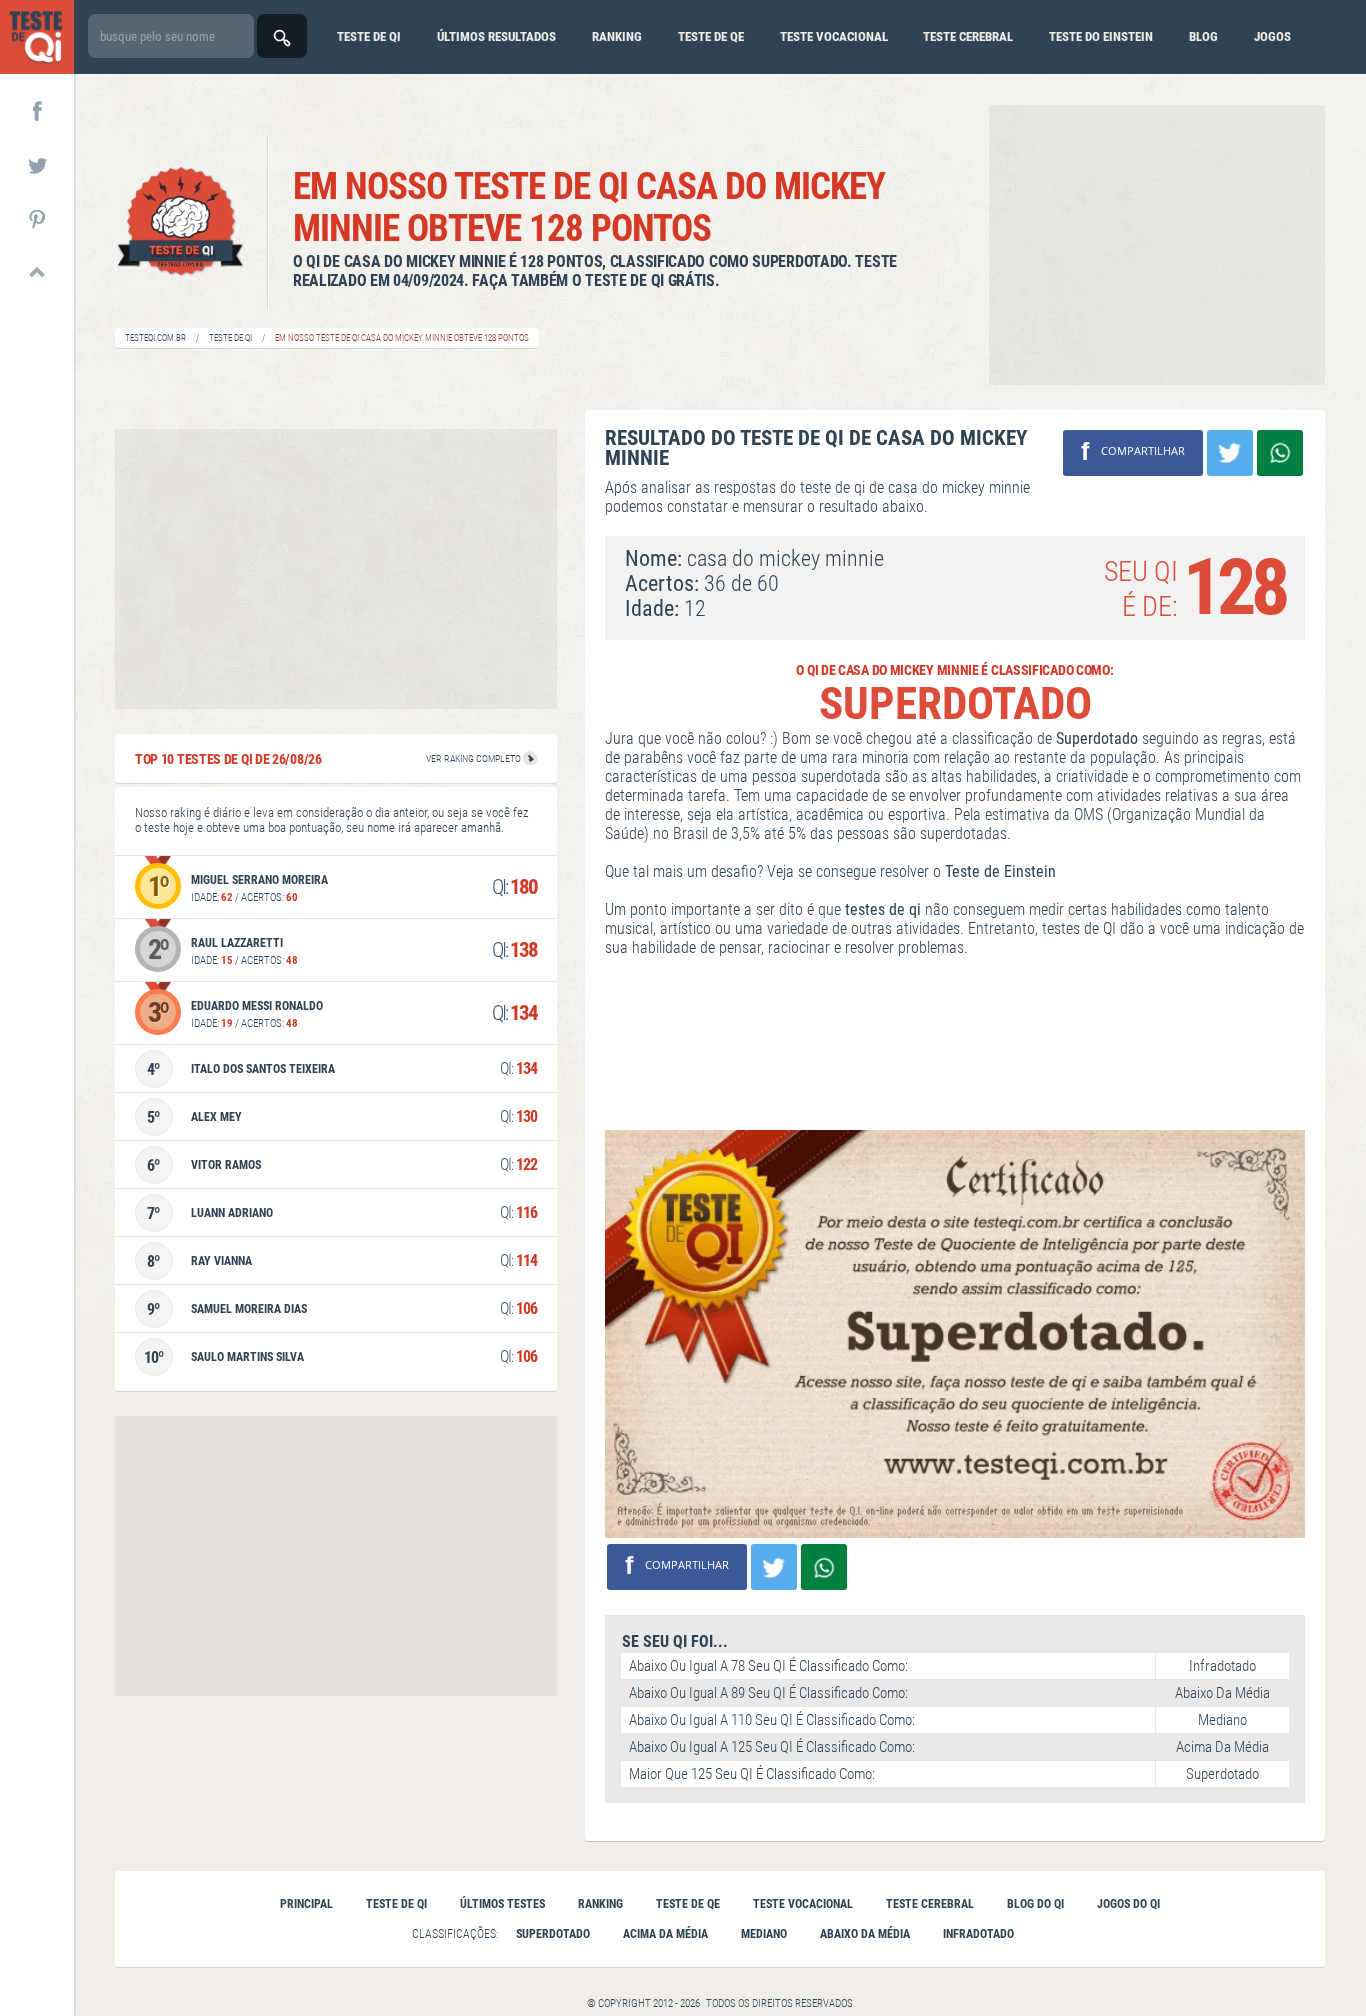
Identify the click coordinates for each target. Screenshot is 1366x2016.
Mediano (764, 1934)
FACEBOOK (37, 110)
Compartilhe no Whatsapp (1280, 453)
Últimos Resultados (496, 36)
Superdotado (553, 1934)
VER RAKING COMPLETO (474, 758)
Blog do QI (1035, 1904)
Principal (306, 1904)
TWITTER (37, 164)
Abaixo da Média (865, 1934)
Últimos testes (502, 1904)
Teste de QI (230, 338)
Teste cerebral (968, 36)
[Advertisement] (1157, 245)
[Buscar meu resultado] (282, 36)
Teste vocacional (834, 36)
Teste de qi (369, 36)
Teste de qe (711, 36)
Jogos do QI (1128, 1904)
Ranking (617, 36)
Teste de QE (688, 1904)
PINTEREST (37, 218)
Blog (1203, 36)
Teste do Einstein (1101, 36)
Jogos (1272, 36)
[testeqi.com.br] (37, 37)
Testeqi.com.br (155, 338)
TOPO (37, 272)
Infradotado (978, 1934)
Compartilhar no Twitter (1230, 453)
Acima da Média (665, 1934)
